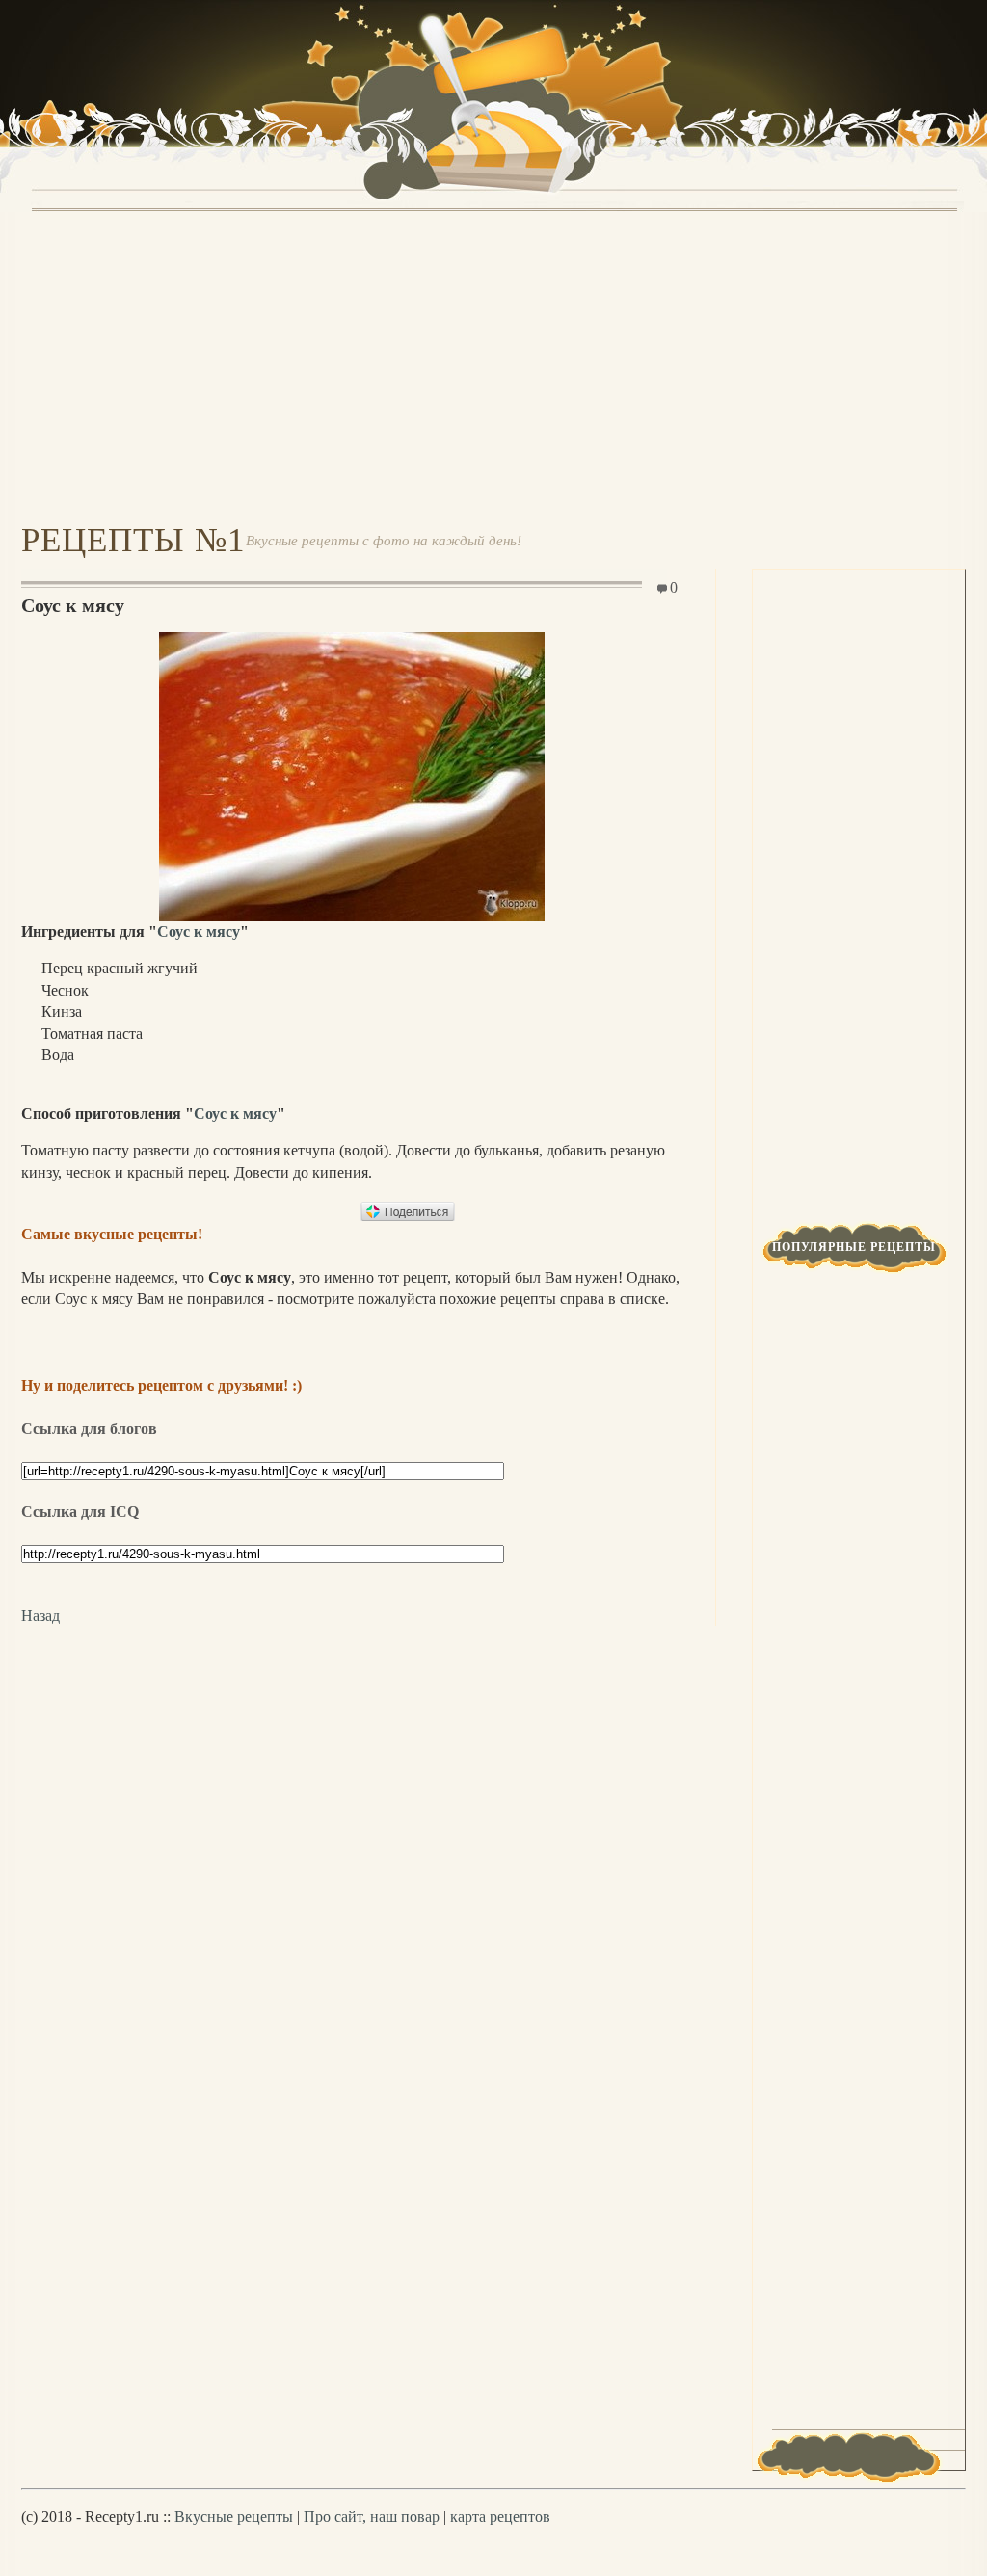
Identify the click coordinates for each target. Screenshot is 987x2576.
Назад (40, 1616)
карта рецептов (500, 2517)
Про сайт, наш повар (372, 2517)
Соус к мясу (199, 931)
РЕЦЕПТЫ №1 (133, 541)
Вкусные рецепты (234, 2517)
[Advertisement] (493, 364)
